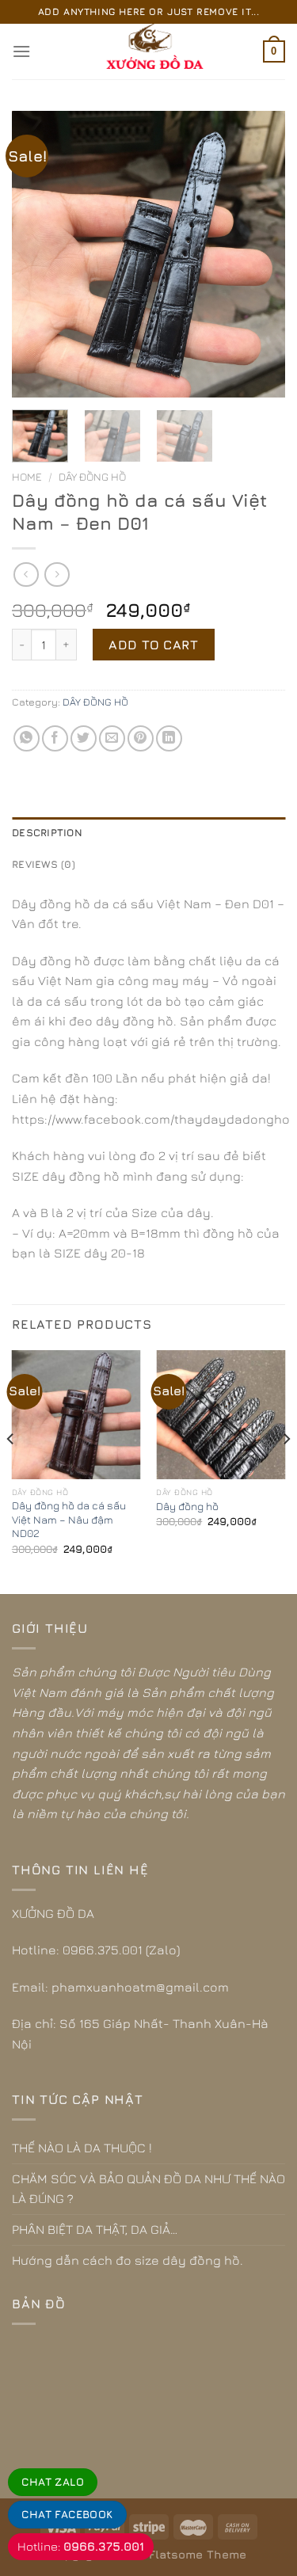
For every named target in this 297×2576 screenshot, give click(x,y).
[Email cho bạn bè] (112, 738)
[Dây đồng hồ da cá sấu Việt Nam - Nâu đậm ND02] (76, 1415)
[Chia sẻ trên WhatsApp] (27, 738)
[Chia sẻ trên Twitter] (84, 738)
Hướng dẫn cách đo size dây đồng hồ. (128, 2260)
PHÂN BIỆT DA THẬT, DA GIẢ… (95, 2229)
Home (27, 477)
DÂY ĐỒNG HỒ (92, 477)
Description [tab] (47, 833)
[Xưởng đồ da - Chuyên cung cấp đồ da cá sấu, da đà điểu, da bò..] (149, 51)
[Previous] (37, 254)
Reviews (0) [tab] (44, 864)
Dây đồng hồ (187, 1506)
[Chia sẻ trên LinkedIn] (169, 738)
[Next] (260, 254)
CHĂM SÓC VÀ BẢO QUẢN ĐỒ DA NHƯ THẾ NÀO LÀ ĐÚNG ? (148, 2189)
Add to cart (153, 645)
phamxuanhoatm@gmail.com (140, 1987)
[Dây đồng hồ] (221, 1415)
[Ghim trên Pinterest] (141, 738)
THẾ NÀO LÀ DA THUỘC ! (82, 2148)
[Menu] (21, 51)
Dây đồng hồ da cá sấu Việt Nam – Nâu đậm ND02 (69, 1519)
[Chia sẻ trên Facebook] (55, 738)
